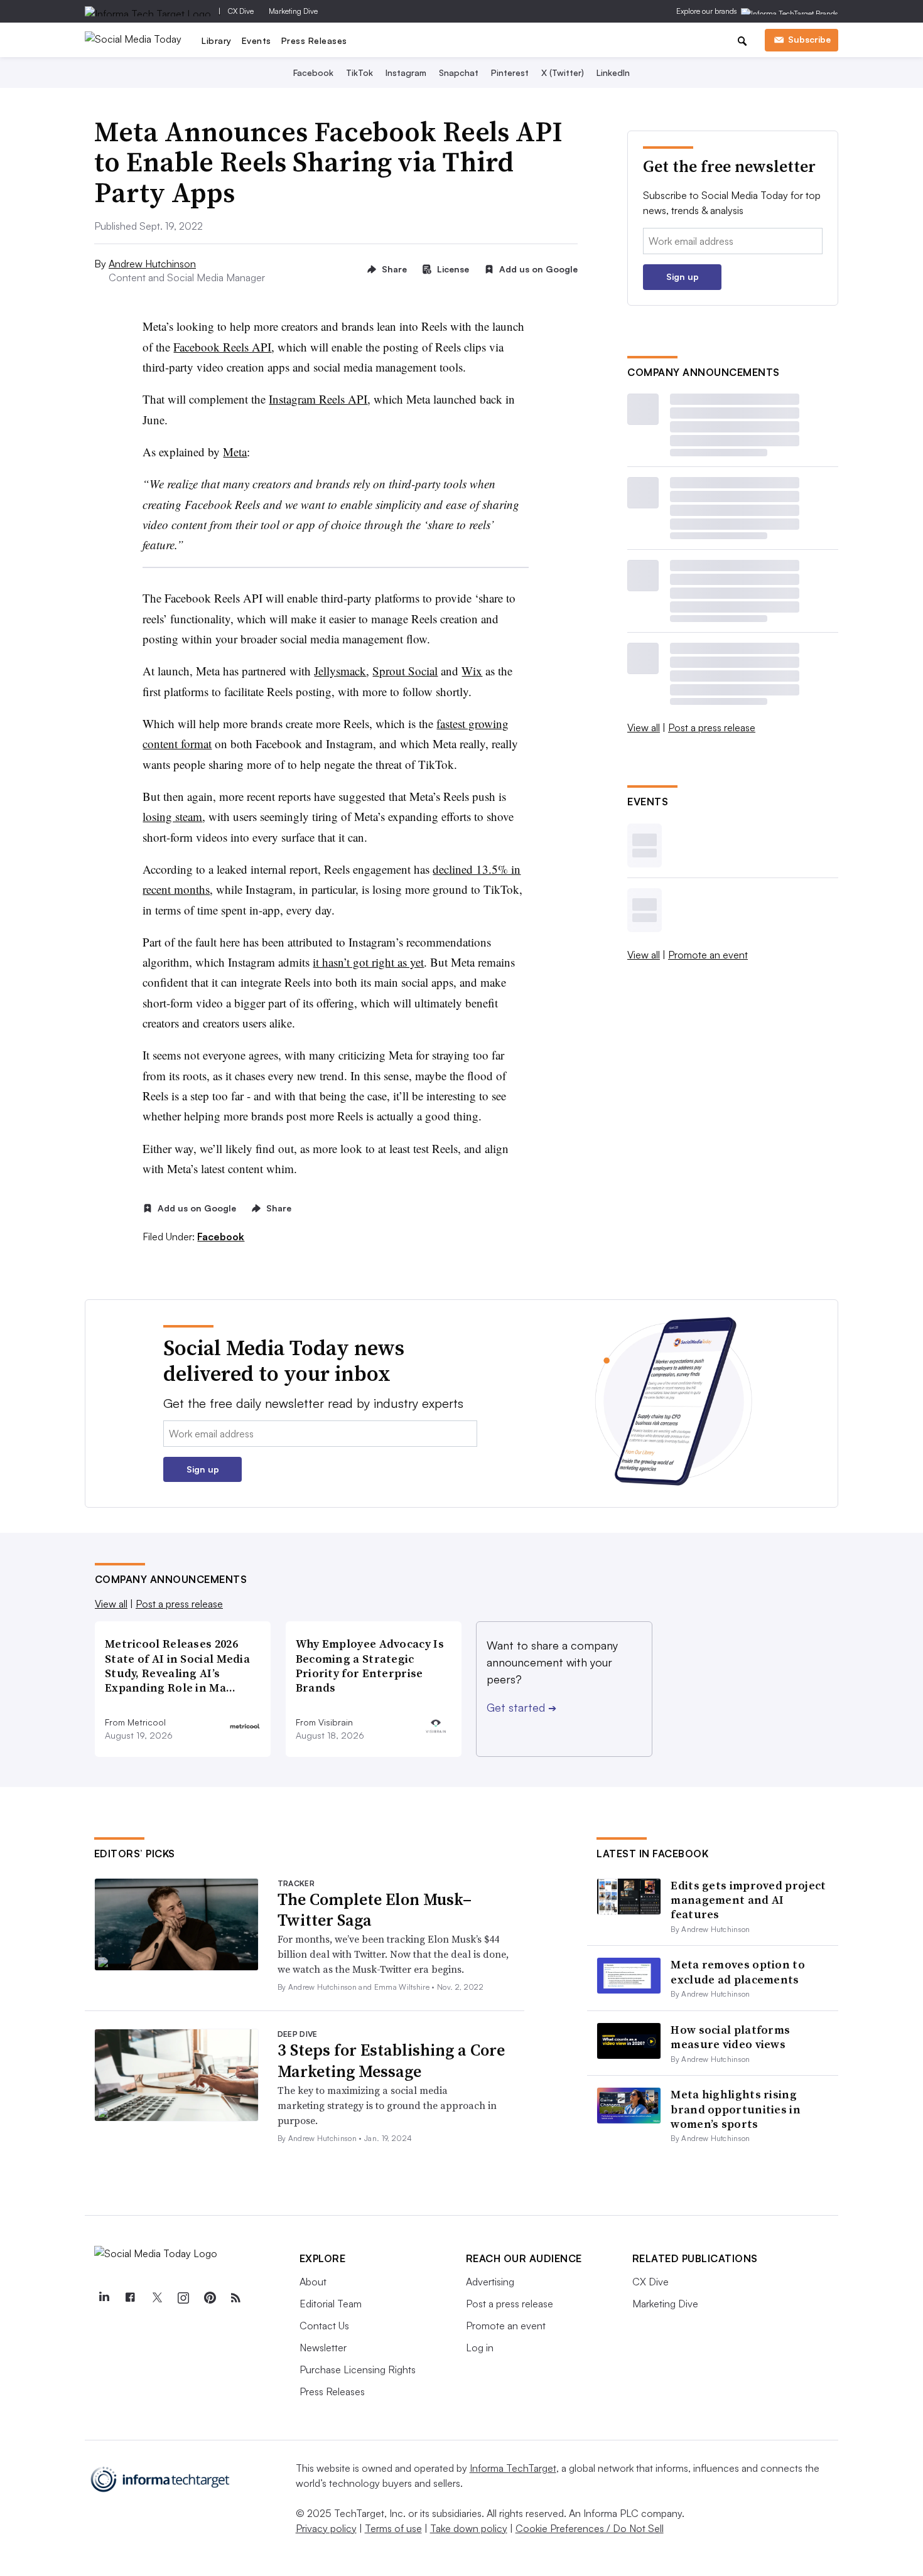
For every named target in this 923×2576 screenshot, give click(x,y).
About (313, 2282)
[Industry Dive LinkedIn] (104, 2298)
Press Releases (314, 40)
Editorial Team (331, 2304)
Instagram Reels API (318, 399)
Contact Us (324, 2326)
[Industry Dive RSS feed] (236, 2298)
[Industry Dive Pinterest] (210, 2298)
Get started (521, 1707)
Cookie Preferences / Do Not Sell (590, 2528)
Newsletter (323, 2348)
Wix (472, 671)
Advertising (490, 2282)
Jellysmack (340, 671)
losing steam (172, 816)
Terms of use (393, 2528)
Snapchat (459, 72)
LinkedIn (613, 72)
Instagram (406, 72)
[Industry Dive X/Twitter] (157, 2298)
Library (217, 40)
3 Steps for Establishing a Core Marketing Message (391, 2061)
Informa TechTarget (513, 2468)
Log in (480, 2348)
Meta (235, 452)
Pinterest (510, 72)
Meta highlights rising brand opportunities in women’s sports (736, 2109)
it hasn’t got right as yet (368, 962)
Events (256, 40)
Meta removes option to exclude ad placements (738, 1972)
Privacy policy (326, 2528)
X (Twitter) (563, 72)
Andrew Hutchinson (152, 264)
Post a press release (712, 727)
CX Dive (241, 11)
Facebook (313, 72)
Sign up (683, 276)
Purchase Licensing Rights (358, 2369)
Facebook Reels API (222, 347)
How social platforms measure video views (730, 2037)
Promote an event (708, 955)
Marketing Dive (293, 11)
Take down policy (469, 2528)
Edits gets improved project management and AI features (748, 1900)
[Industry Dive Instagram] (183, 2298)
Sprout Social (405, 671)
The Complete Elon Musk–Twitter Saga (375, 1910)
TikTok (359, 72)
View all (644, 727)
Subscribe (809, 39)
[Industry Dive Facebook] (131, 2298)
